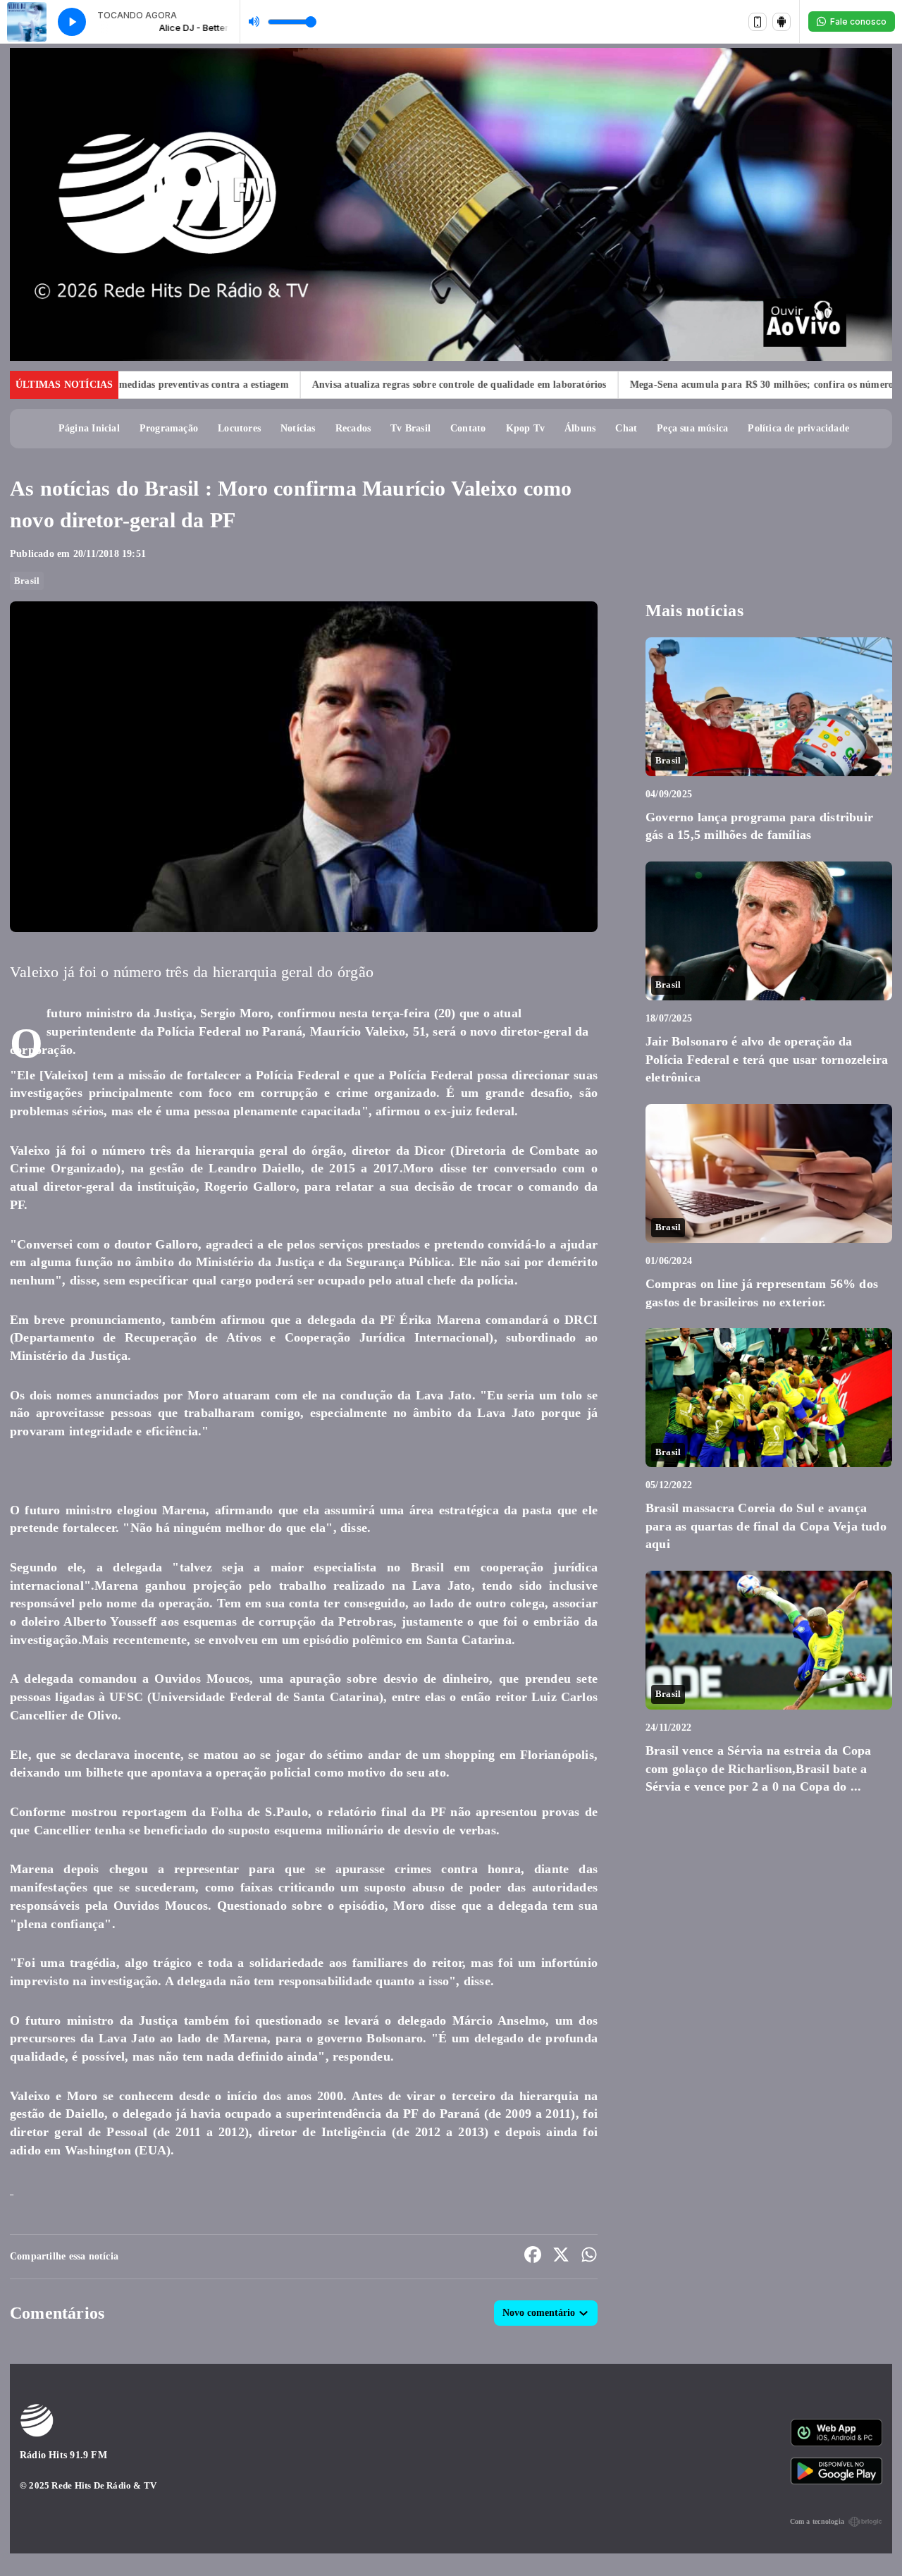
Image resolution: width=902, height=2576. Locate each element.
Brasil (27, 581)
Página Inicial (89, 428)
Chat (626, 428)
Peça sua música (692, 428)
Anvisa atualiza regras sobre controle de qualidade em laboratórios (378, 385)
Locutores (239, 428)
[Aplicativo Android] (781, 22)
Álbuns (580, 428)
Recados (353, 428)
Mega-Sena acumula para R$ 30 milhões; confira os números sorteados (704, 385)
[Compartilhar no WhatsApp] (589, 2257)
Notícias (298, 428)
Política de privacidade (798, 428)
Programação (169, 428)
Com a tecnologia (817, 2521)
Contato (468, 428)
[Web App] (758, 22)
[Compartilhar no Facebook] (533, 2257)
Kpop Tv (525, 428)
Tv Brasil (410, 428)
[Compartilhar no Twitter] (561, 2257)
